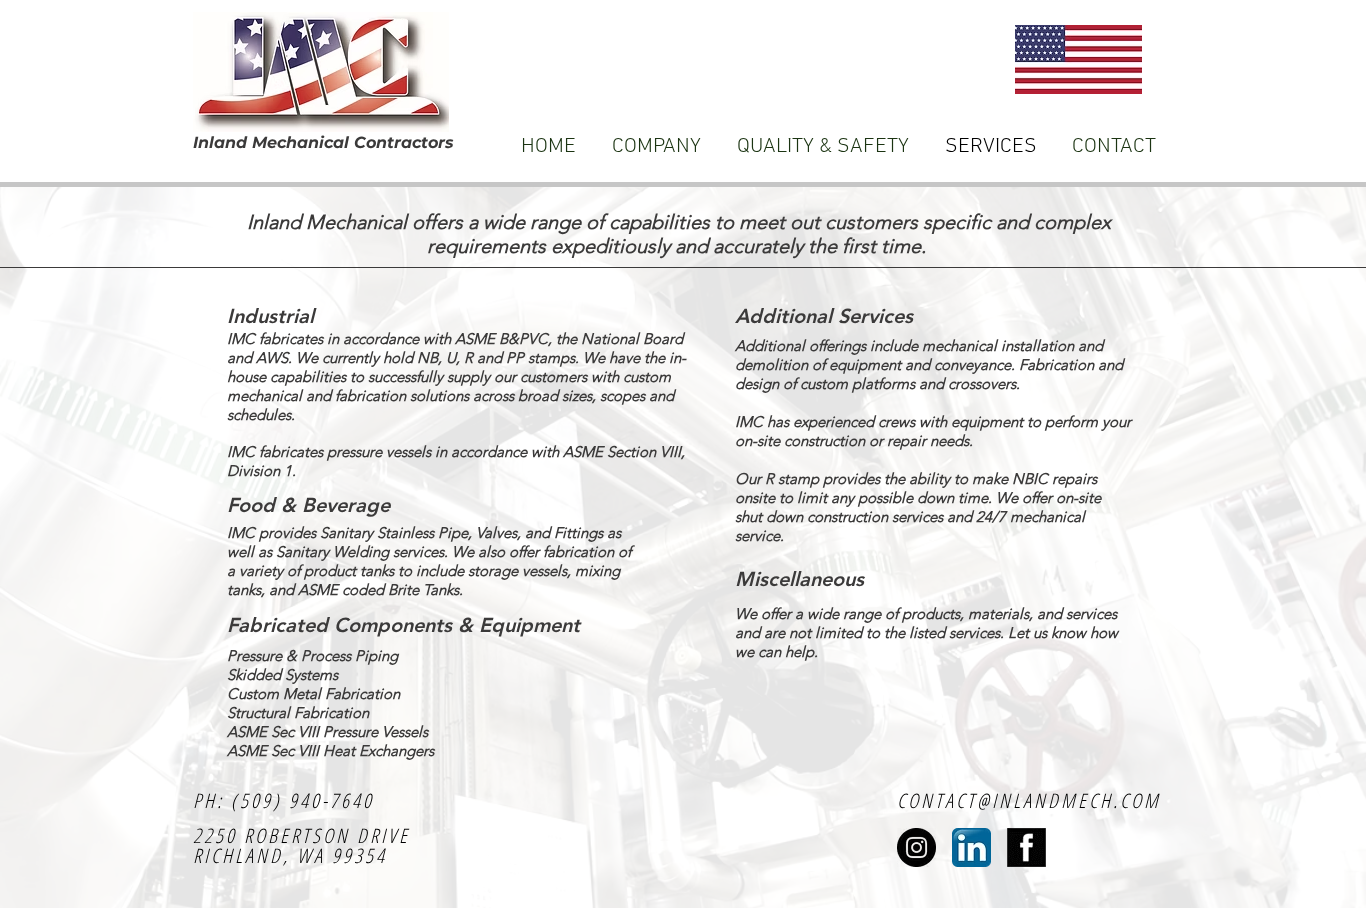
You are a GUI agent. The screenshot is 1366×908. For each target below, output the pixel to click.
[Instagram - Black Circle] (916, 847)
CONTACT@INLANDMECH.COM (1029, 800)
